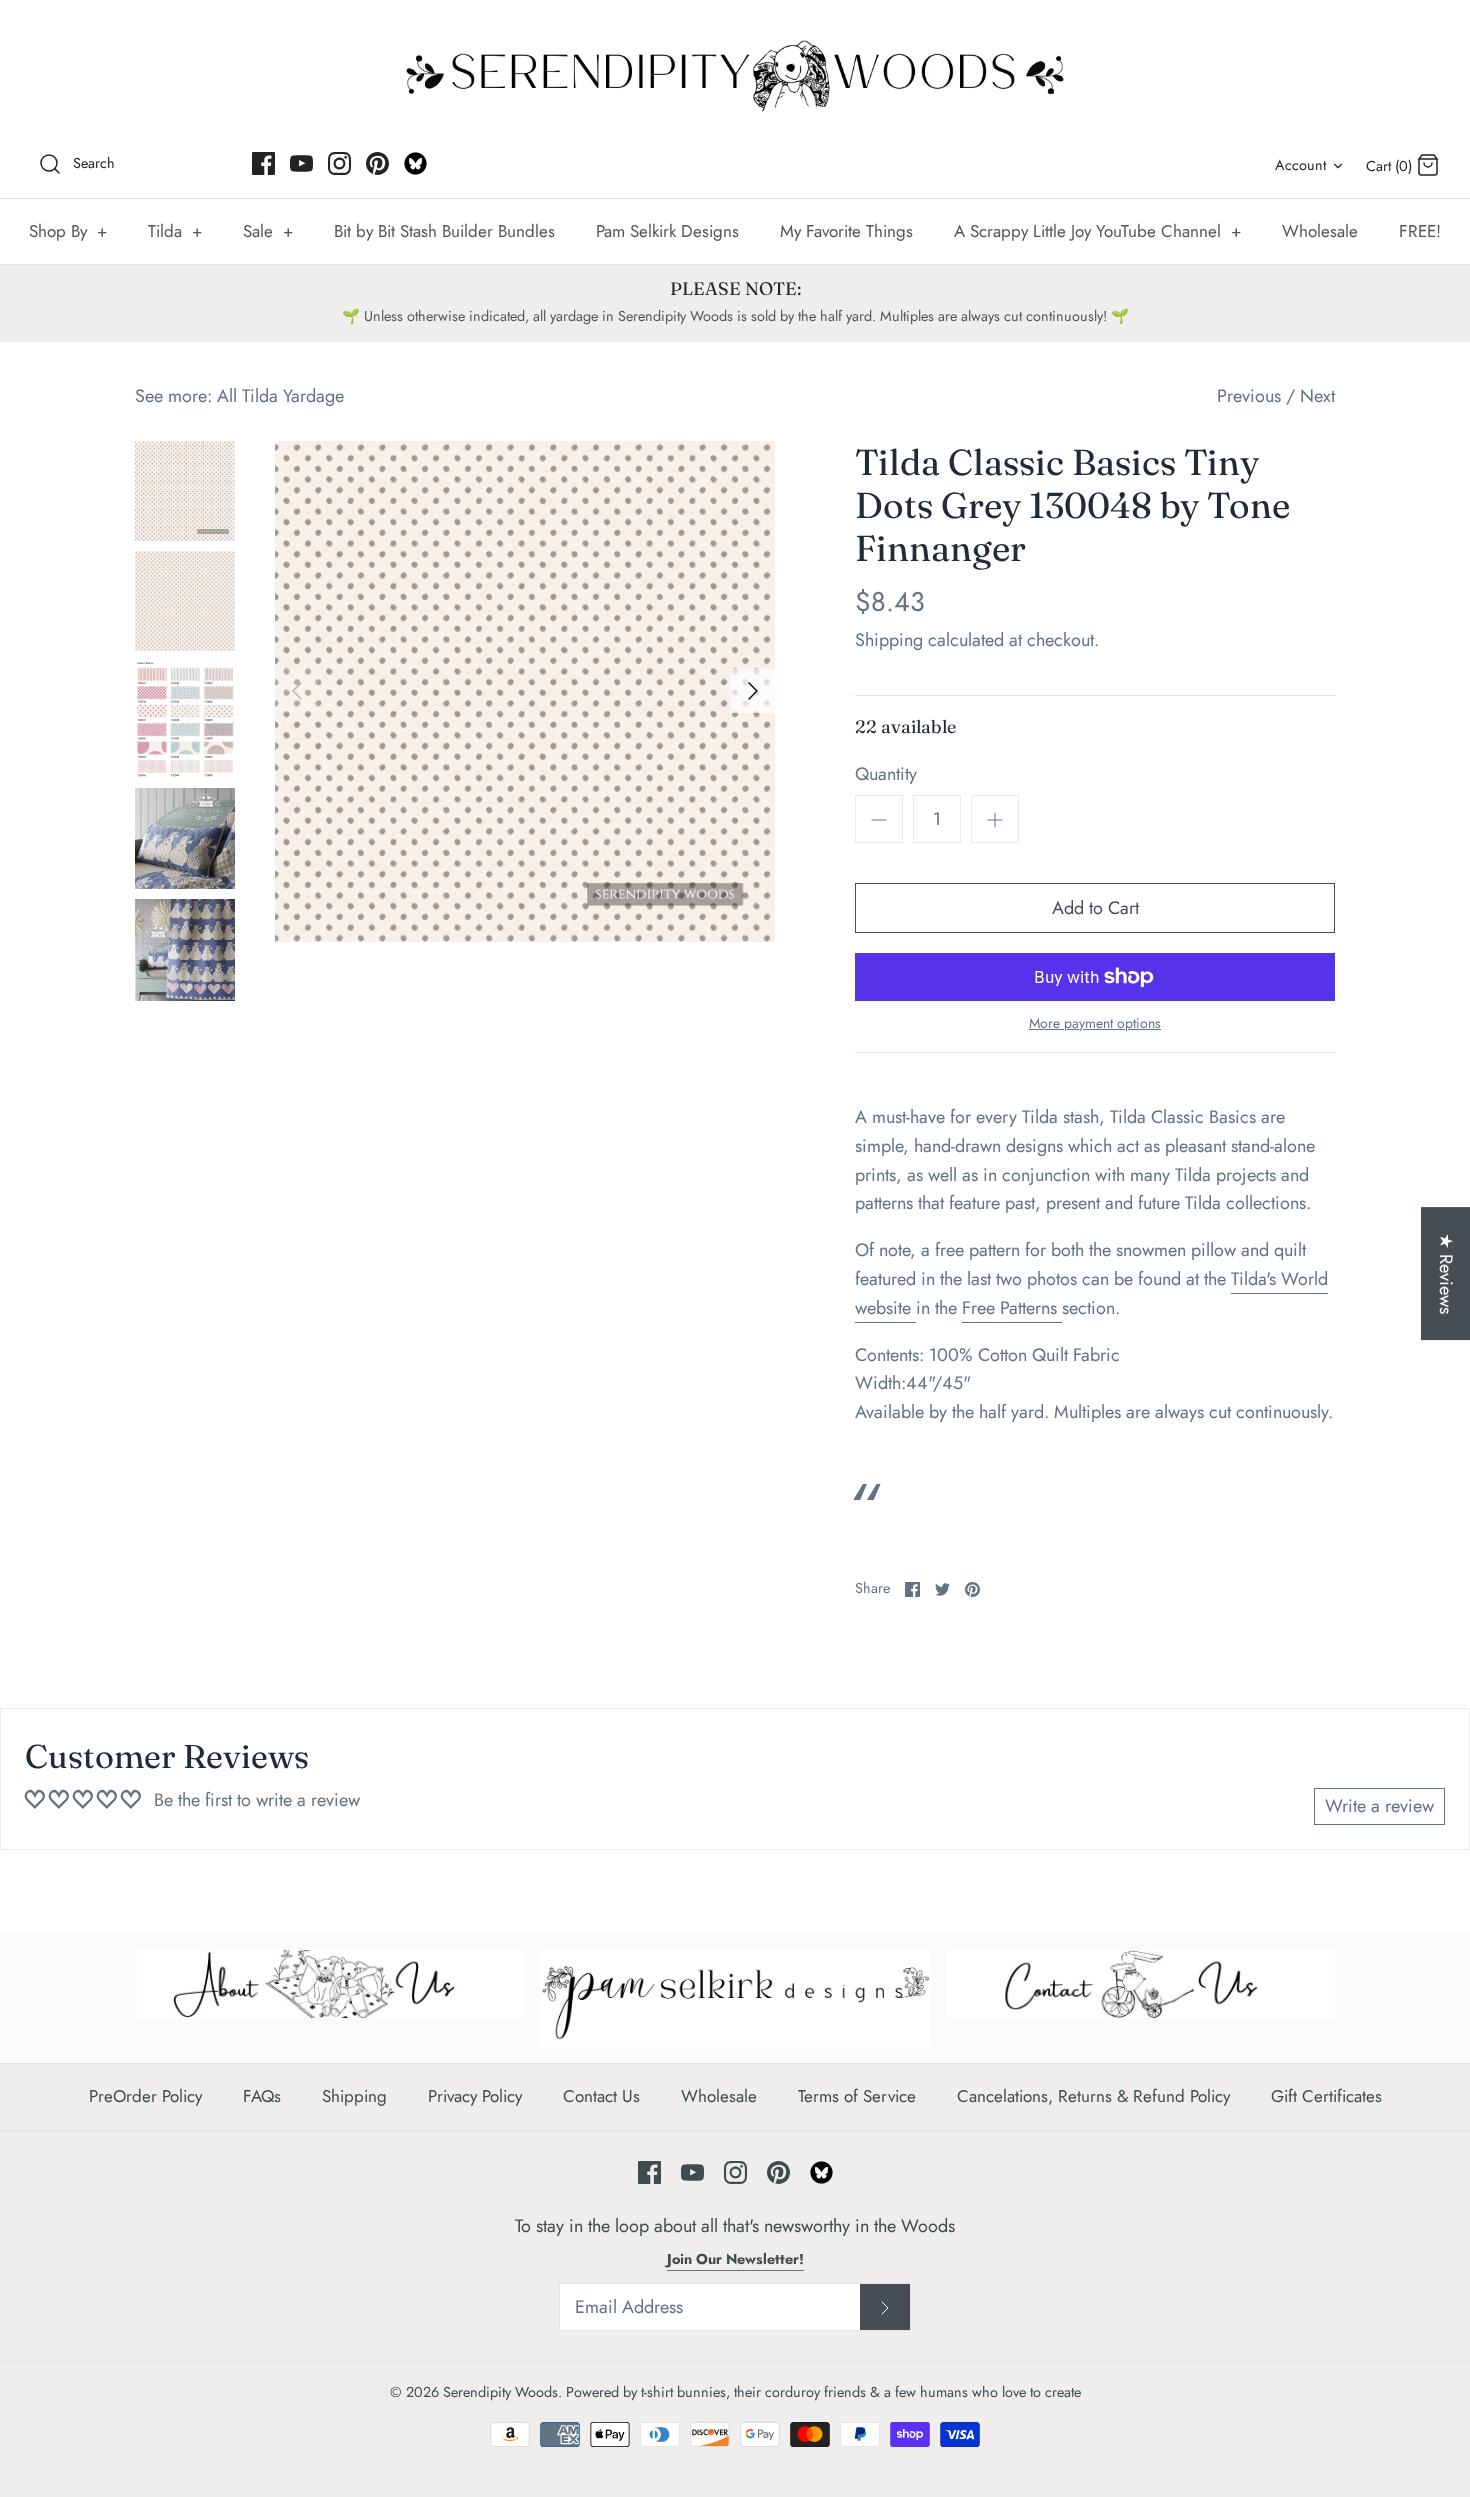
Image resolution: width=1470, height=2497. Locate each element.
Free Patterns (1012, 1308)
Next (1317, 396)
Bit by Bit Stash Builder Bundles (444, 231)
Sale (268, 231)
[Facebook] (263, 163)
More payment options (1095, 1023)
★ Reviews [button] (1446, 1273)
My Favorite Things (846, 231)
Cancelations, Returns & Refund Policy (1093, 2096)
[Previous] (297, 691)
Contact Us (601, 2096)
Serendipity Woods (500, 2392)
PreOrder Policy (145, 2096)
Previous (1249, 396)
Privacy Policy (475, 2096)
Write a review (1379, 1806)
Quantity (886, 774)
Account (1300, 165)
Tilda (175, 231)
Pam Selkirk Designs (667, 231)
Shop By (68, 231)
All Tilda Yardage (280, 396)
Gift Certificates (1326, 2096)
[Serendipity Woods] (735, 71)
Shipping (889, 640)
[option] (525, 691)
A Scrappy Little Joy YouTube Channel (1097, 231)
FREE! (1420, 231)
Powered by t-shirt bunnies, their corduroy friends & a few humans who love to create (823, 2392)
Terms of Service (857, 2096)
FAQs (262, 2096)
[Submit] (885, 2307)
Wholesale (1320, 231)
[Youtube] (301, 163)
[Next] (753, 691)
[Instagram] (339, 163)
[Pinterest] (377, 163)
